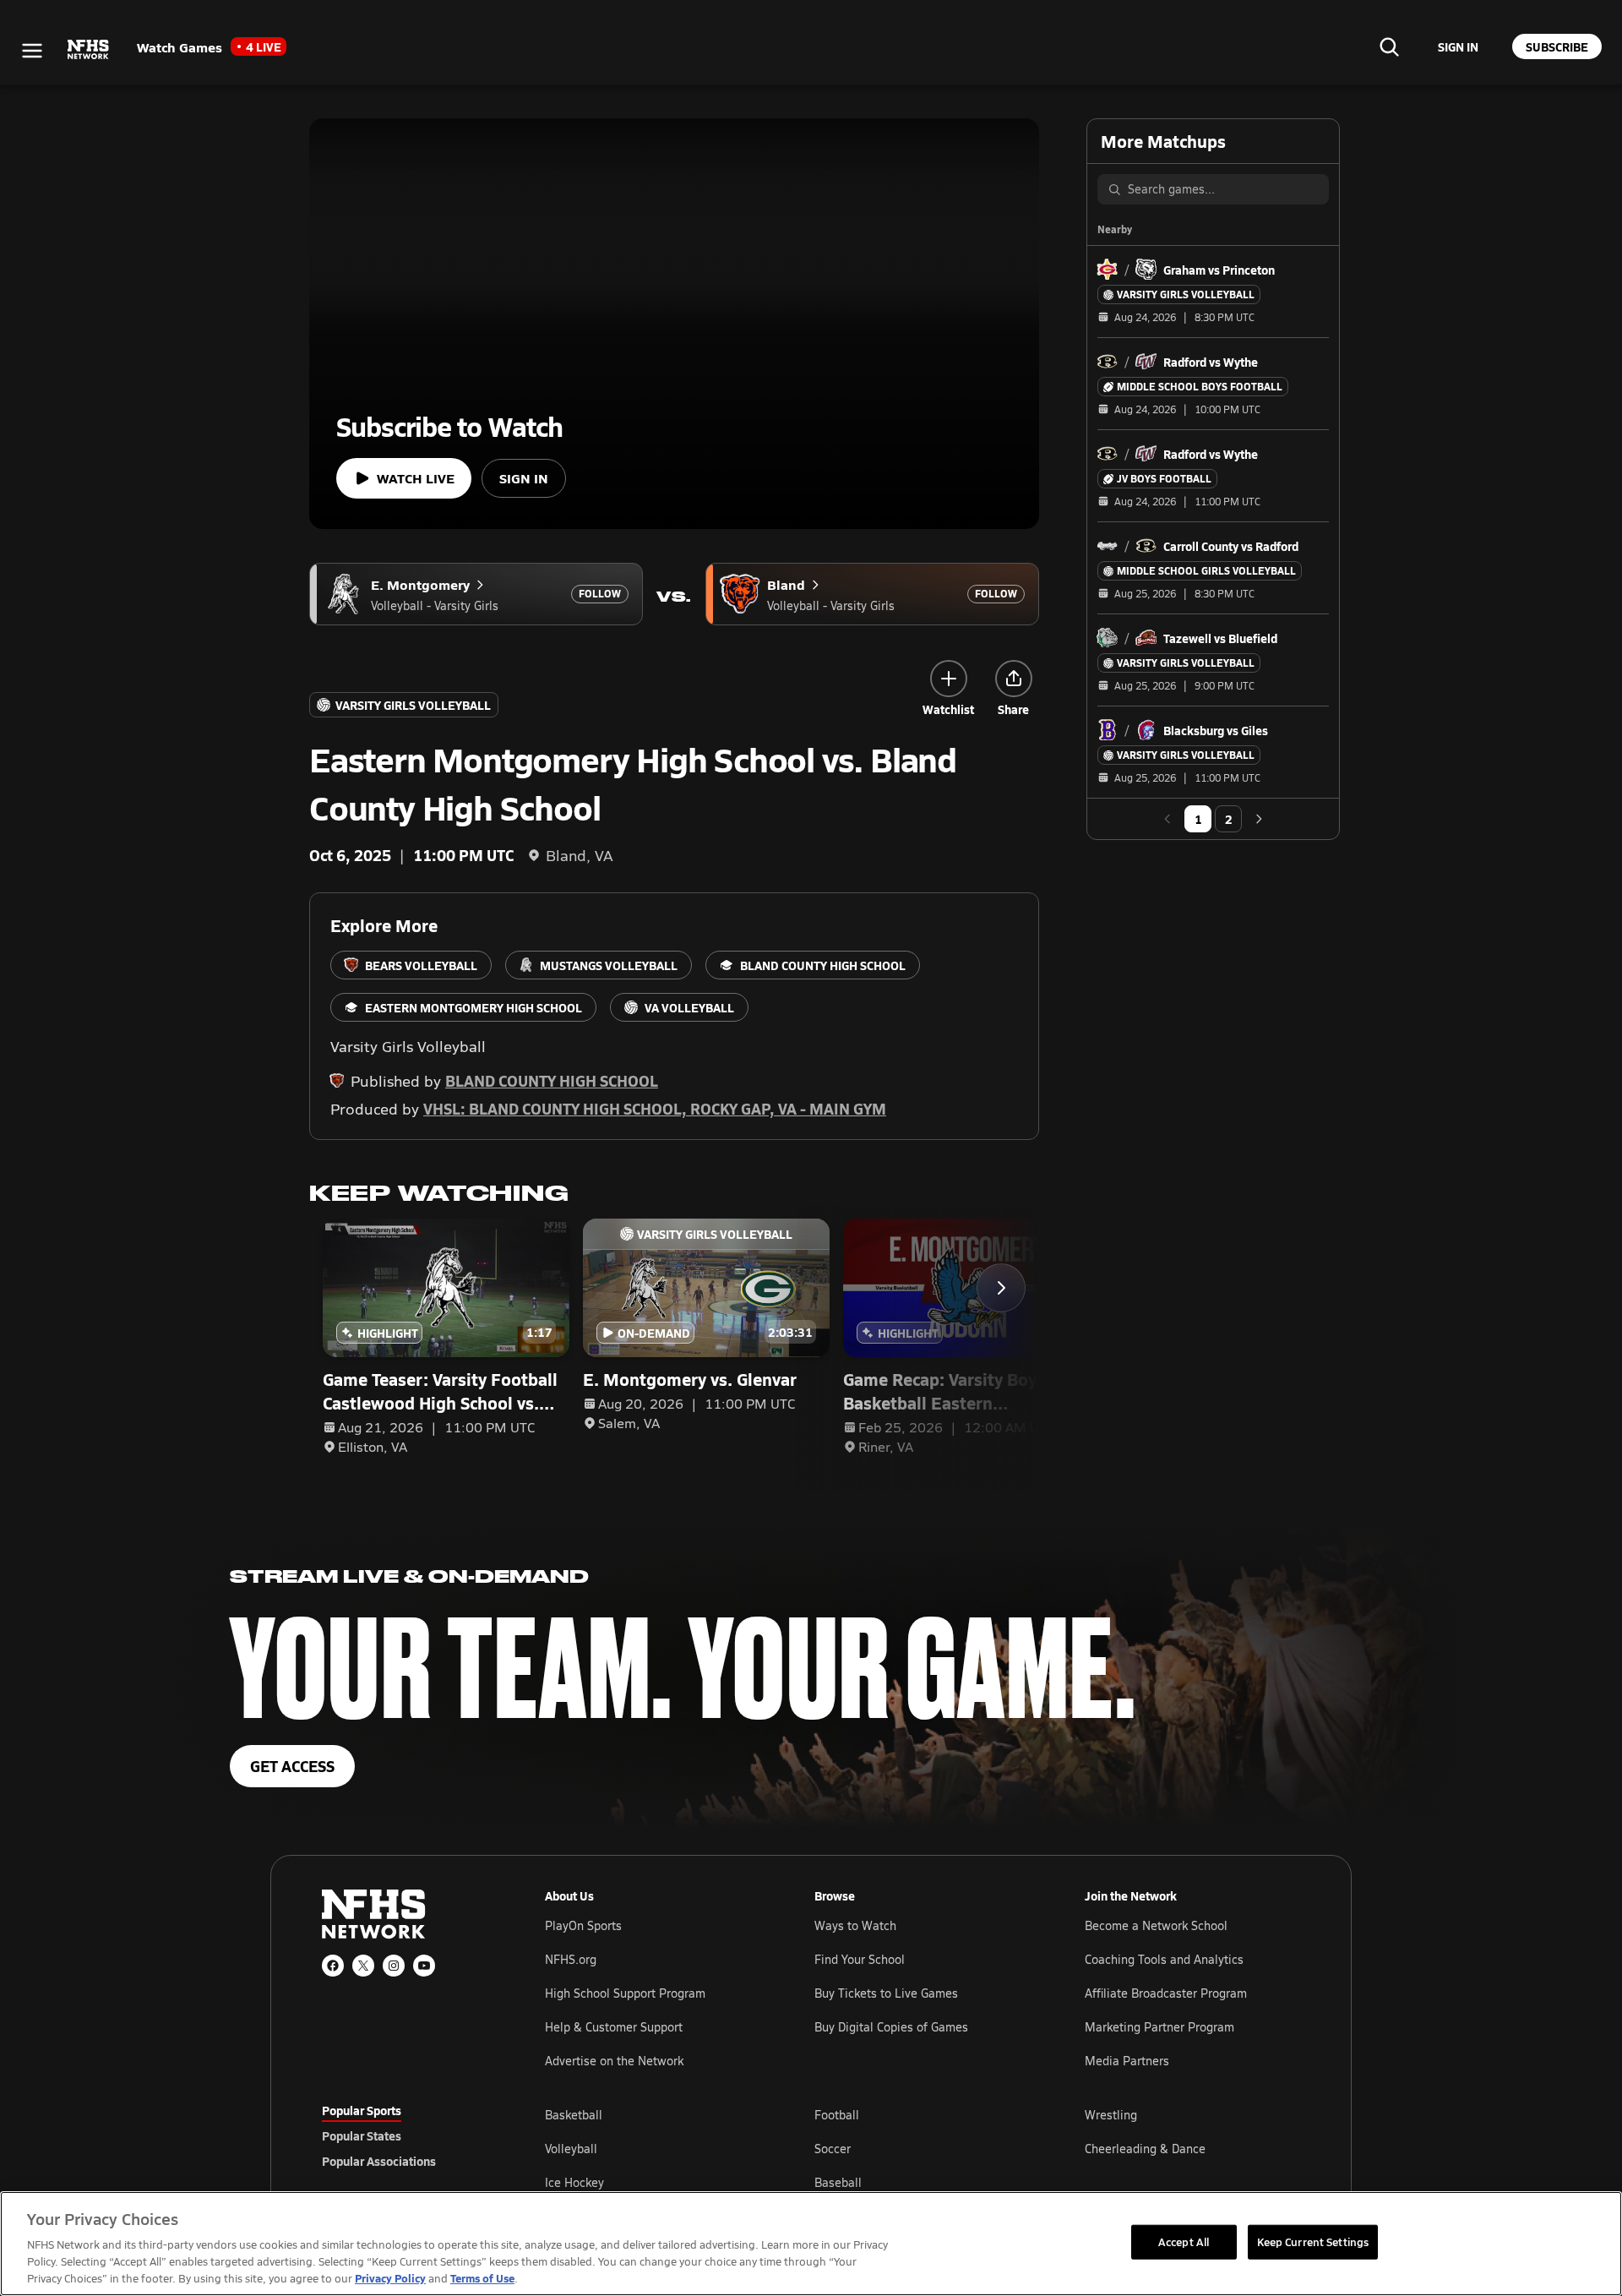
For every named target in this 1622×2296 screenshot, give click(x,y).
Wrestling (1111, 2115)
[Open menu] (32, 51)
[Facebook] (333, 1966)
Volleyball (571, 2149)
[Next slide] (1001, 1288)
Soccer (833, 2149)
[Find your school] (1389, 46)
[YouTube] (424, 1966)
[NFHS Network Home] (89, 50)
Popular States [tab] (362, 2135)
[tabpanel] (923, 2148)
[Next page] (1259, 819)
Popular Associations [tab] (379, 2161)
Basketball (574, 2115)
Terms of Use (482, 2278)
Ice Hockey (574, 2182)
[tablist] (406, 2135)
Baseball (838, 2182)
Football (837, 2115)
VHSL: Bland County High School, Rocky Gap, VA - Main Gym (655, 1108)
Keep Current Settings (1313, 2241)
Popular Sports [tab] (362, 2110)
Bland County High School (552, 1080)
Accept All (1184, 2241)
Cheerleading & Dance (1145, 2149)
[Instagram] (394, 1966)
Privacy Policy (390, 2278)
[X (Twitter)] (363, 1966)
